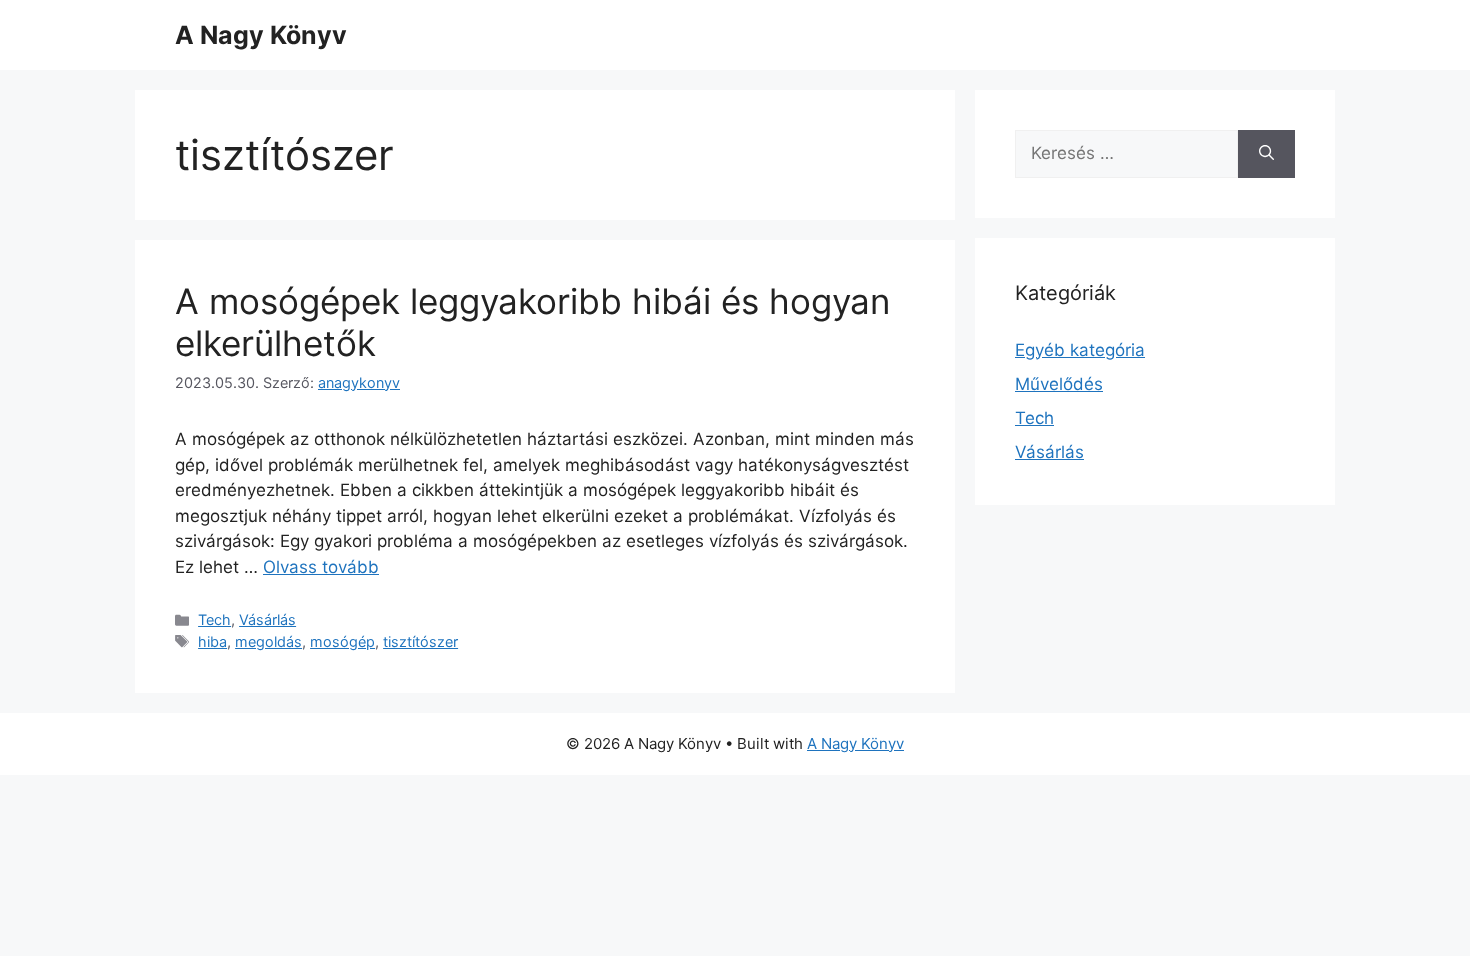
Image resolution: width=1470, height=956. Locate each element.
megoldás (268, 641)
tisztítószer (420, 641)
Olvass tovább (321, 567)
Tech (214, 619)
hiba (212, 641)
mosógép (342, 641)
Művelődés (1059, 384)
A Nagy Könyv (261, 35)
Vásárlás (267, 619)
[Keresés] (1266, 154)
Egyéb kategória (1080, 350)
